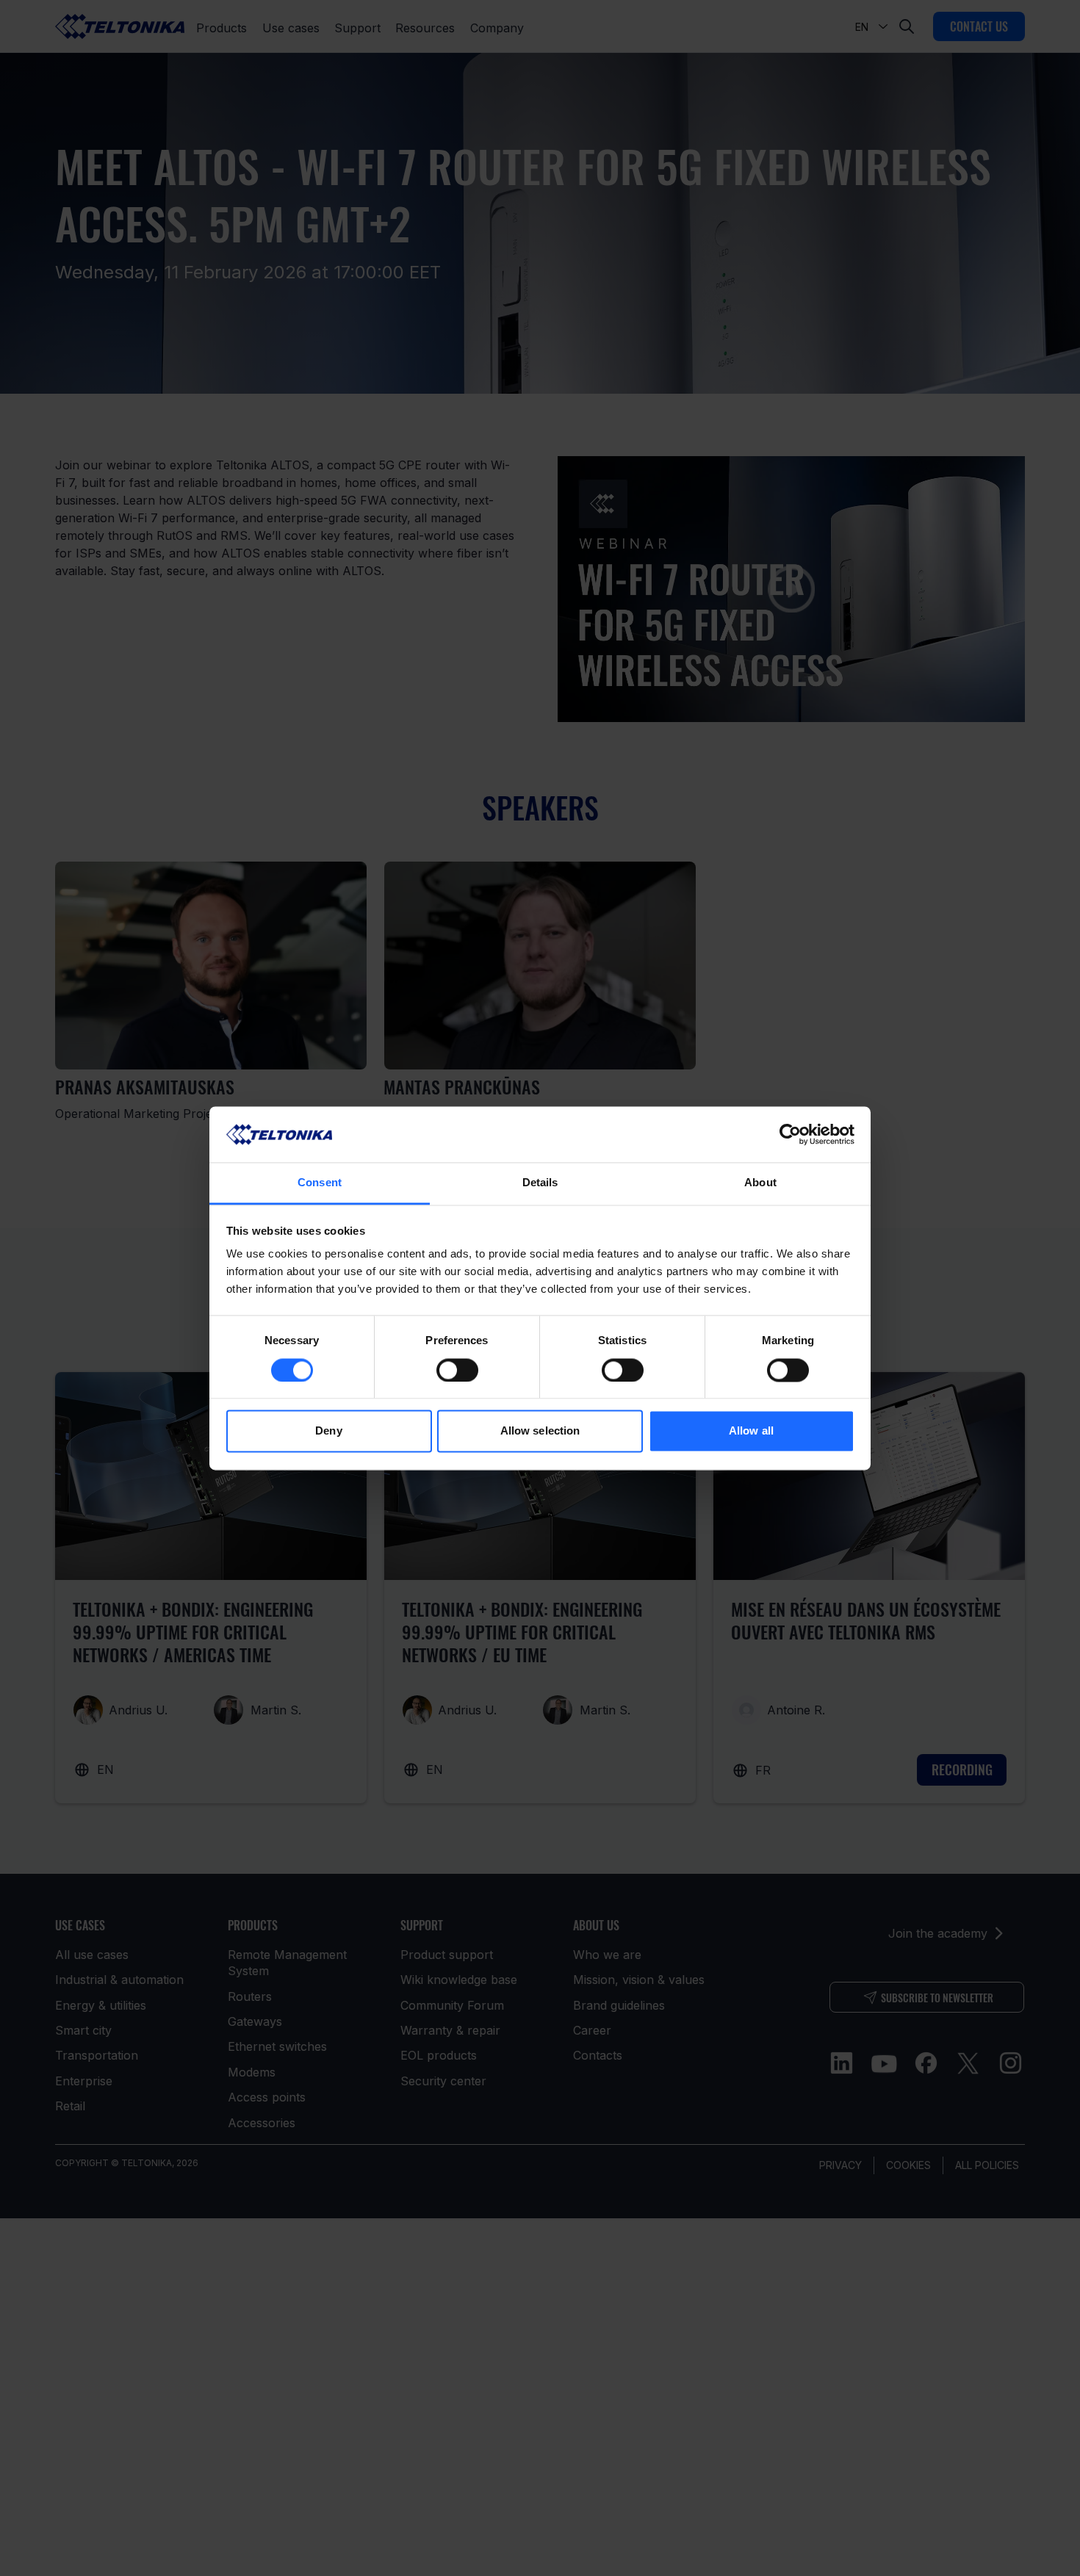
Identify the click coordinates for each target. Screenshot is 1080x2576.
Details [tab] (540, 1183)
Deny (328, 1431)
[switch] (457, 1370)
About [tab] (760, 1183)
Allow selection (540, 1431)
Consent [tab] (320, 1183)
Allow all (751, 1431)
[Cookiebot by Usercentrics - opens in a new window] (790, 1134)
